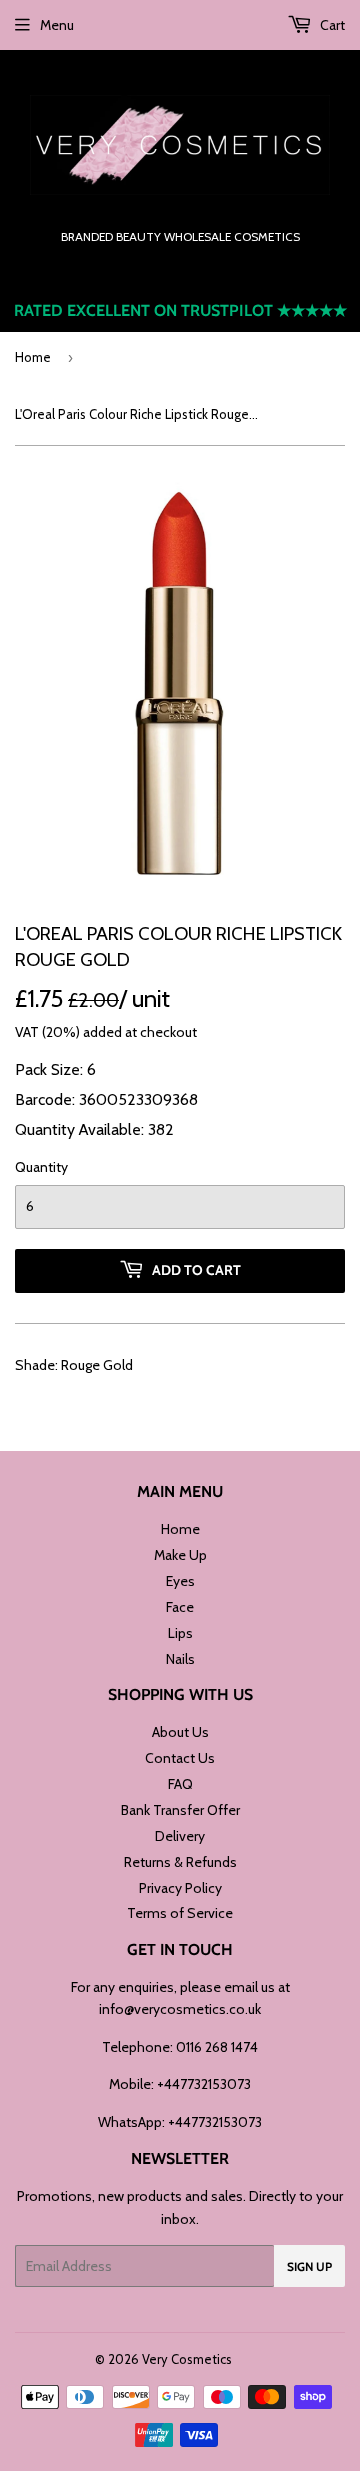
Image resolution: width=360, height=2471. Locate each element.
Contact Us (180, 1758)
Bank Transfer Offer (180, 1810)
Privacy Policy (180, 1888)
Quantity (41, 1167)
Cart (331, 25)
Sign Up (309, 2266)
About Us (180, 1732)
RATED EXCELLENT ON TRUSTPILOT (180, 310)
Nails (180, 1659)
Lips (180, 1633)
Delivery (180, 1836)
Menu (57, 25)
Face (180, 1607)
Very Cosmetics (187, 2359)
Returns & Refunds (180, 1862)
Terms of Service (180, 1913)
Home (33, 357)
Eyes (180, 1581)
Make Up (180, 1555)
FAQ (180, 1784)
